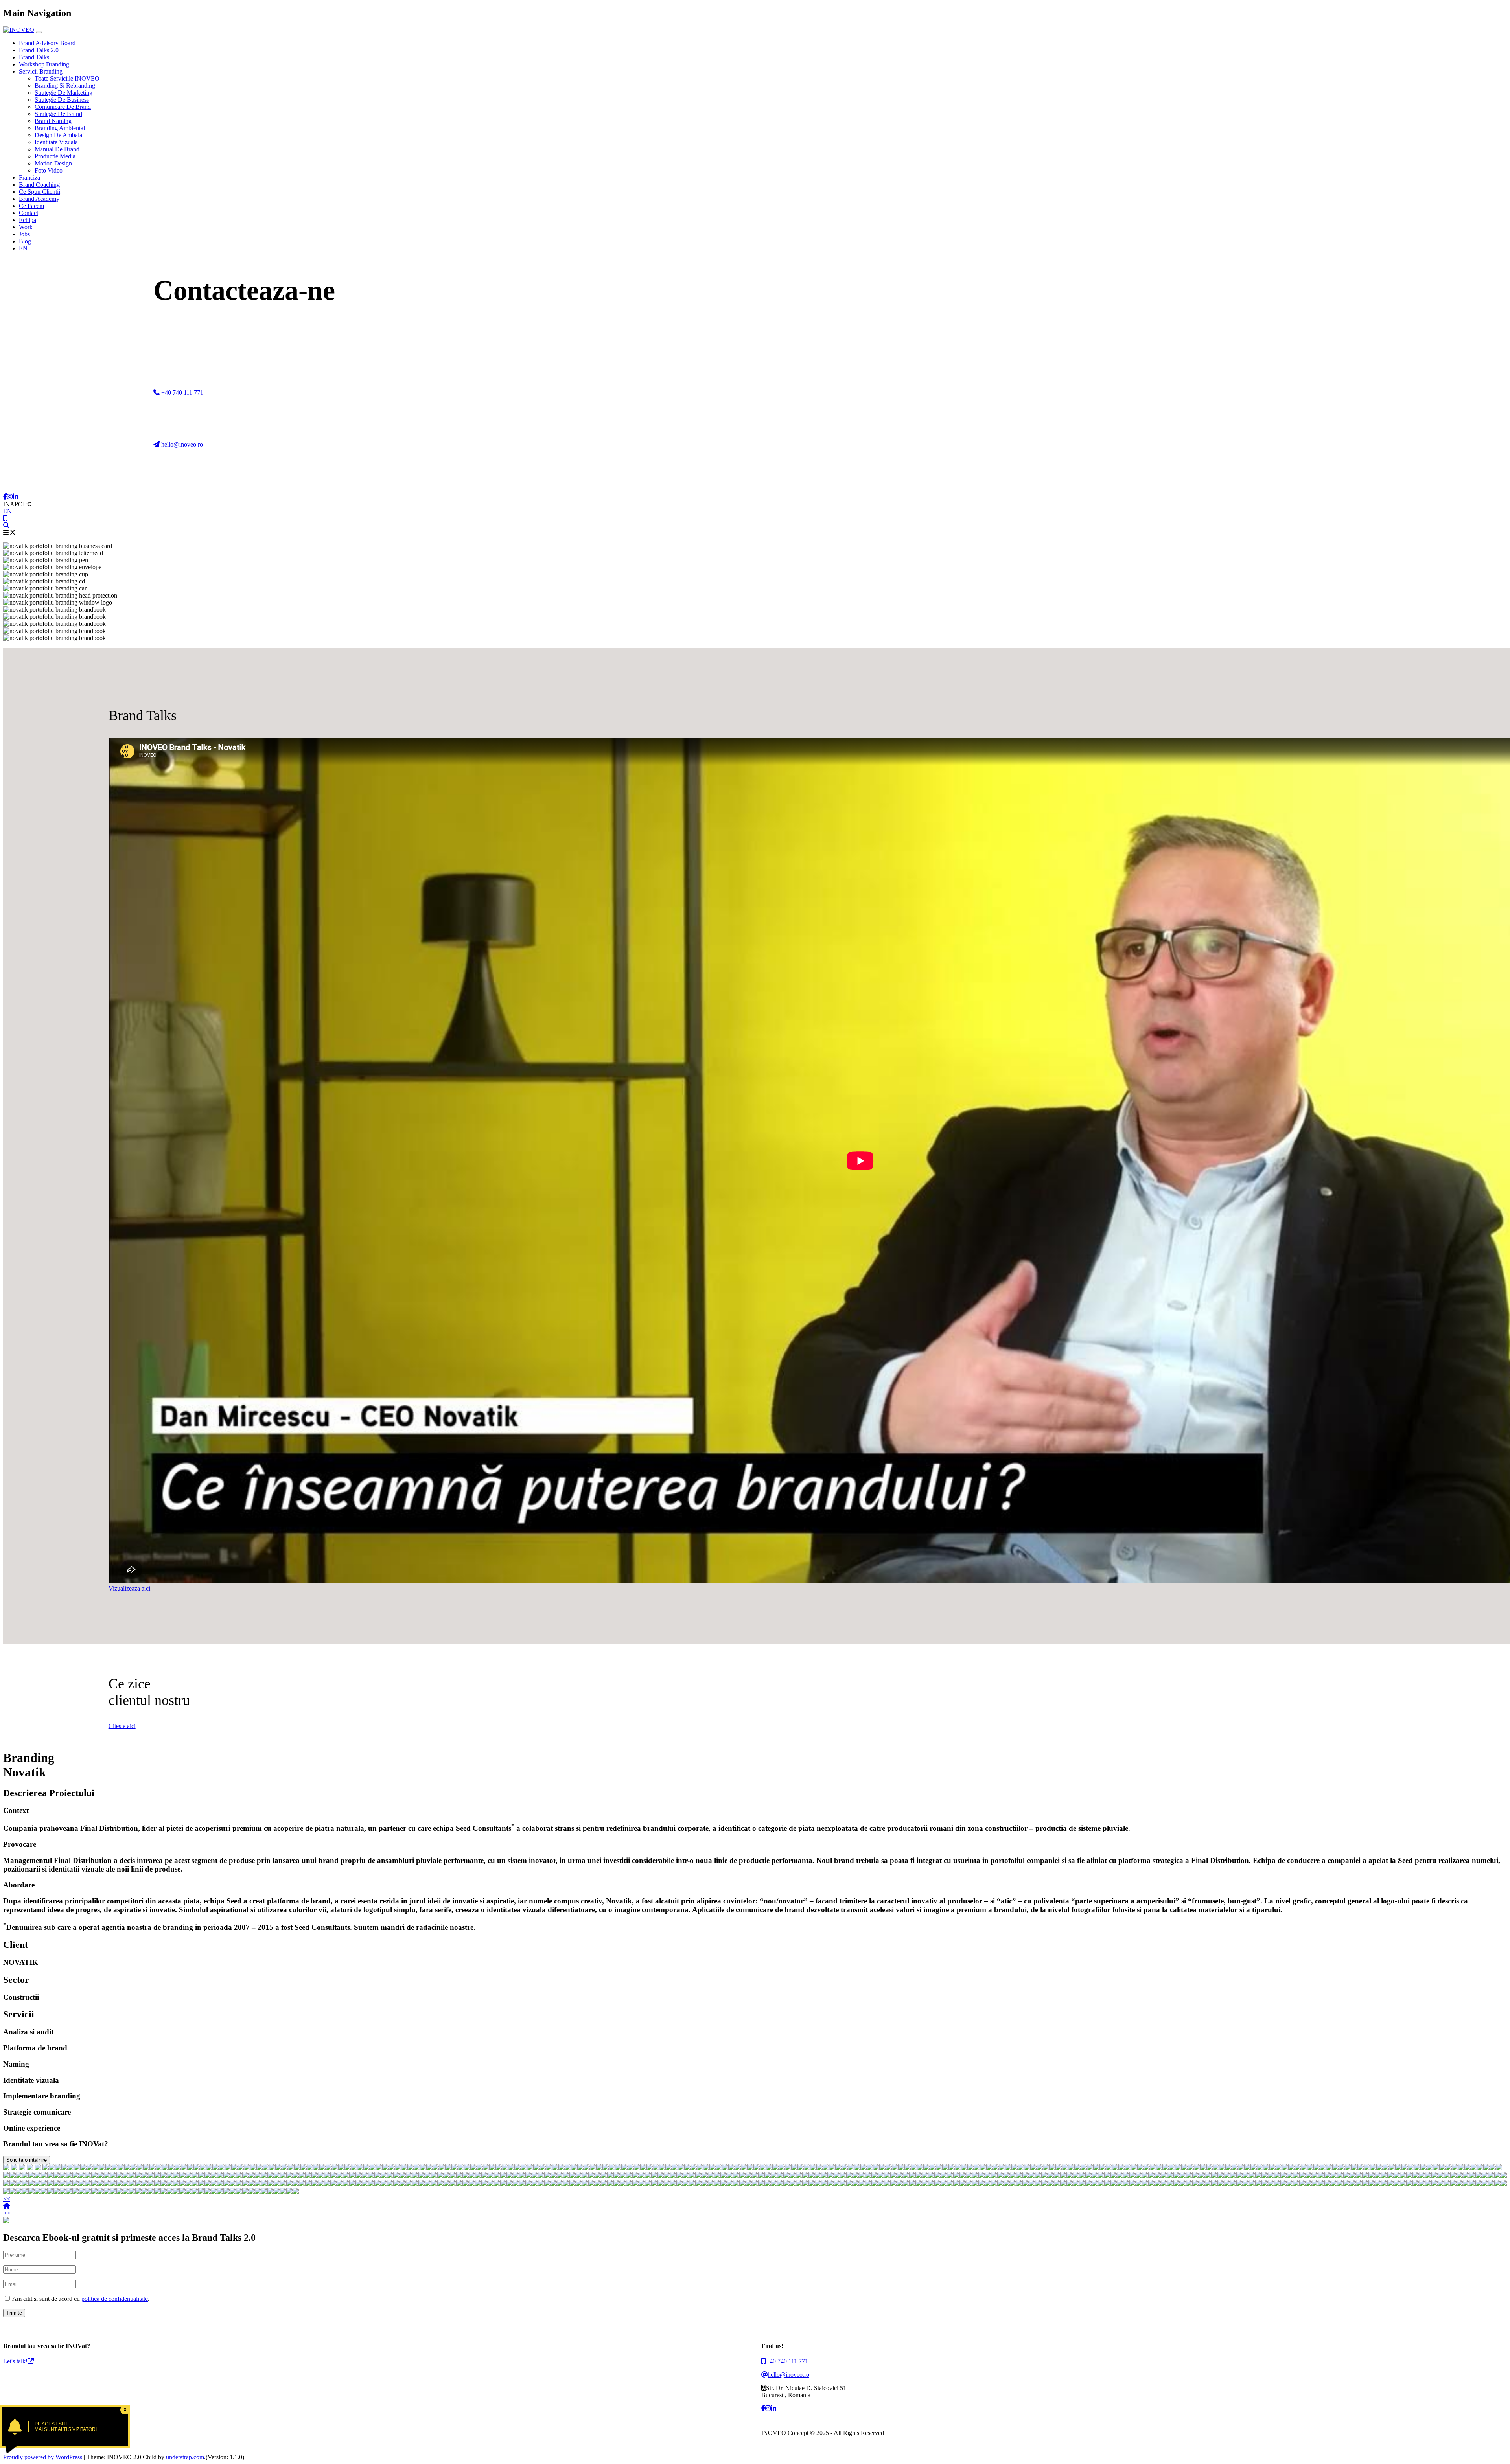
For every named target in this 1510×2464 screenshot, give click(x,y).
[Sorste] (499, 2168)
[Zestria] (807, 2168)
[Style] (492, 2168)
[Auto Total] (115, 2168)
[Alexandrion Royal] (203, 2168)
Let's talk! (15, 2361)
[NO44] (335, 2168)
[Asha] (675, 2168)
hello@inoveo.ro (181, 444)
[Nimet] (297, 2168)
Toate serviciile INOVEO (67, 78)
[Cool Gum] (643, 2168)
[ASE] (6, 2168)
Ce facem (31, 206)
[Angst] (687, 2168)
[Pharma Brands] (562, 2168)
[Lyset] (190, 2168)
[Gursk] (71, 2168)
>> (7, 2213)
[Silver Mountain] (750, 2168)
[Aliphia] (593, 2168)
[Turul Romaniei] (631, 2168)
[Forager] (222, 2168)
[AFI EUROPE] (165, 2168)
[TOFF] (316, 2168)
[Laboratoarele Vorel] (480, 2168)
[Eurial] (517, 2168)
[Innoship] (322, 2168)
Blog (25, 241)
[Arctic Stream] (209, 2168)
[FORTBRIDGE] (260, 2168)
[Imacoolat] (524, 2168)
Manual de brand (57, 149)
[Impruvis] (417, 2168)
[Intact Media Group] (606, 2168)
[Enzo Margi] (411, 2168)
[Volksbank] (580, 2168)
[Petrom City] (801, 2168)
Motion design (53, 163)
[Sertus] (668, 2168)
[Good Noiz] (159, 2168)
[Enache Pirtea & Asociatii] (146, 2168)
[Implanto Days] (90, 2168)
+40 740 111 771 (181, 393)
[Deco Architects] (467, 2168)
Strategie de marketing (64, 93)
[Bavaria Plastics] (241, 2168)
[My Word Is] (178, 2168)
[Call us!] (6, 518)
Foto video (49, 170)
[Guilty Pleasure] (530, 2168)
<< (7, 2199)
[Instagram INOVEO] (10, 497)
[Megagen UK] (788, 2168)
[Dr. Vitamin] (618, 2168)
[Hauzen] (266, 2168)
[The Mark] (794, 2168)
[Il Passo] (637, 2168)
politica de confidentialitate (115, 2299)
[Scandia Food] (511, 2168)
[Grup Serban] (215, 2168)
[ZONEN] (310, 2168)
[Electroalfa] (436, 2168)
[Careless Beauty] (624, 2168)
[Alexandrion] (738, 2168)
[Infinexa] (52, 2168)
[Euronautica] (486, 2168)
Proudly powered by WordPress (43, 2457)
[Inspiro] (247, 2168)
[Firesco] (379, 2168)
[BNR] (30, 2168)
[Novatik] (757, 2168)
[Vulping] (555, 2168)
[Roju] (568, 2168)
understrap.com (185, 2457)
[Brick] (228, 2168)
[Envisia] (197, 2168)
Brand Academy (39, 199)
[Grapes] (360, 2168)
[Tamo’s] (832, 2168)
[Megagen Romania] (429, 2168)
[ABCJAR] (304, 2168)
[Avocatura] (612, 2168)
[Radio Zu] (38, 2168)
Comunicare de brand (63, 107)
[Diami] (719, 2168)
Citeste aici (122, 1726)
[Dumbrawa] (285, 2168)
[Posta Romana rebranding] (64, 2168)
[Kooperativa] (587, 2168)
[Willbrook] (813, 2168)
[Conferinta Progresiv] (278, 2168)
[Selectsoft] (127, 2168)
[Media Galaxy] (473, 2168)
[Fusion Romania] (134, 2168)
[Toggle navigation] (39, 32)
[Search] (6, 525)
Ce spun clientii (40, 192)
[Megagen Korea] (366, 2168)
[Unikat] (121, 2168)
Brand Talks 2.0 (39, 50)
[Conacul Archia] (694, 2168)
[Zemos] (341, 2168)
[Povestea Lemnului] (725, 2168)
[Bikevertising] (455, 2168)
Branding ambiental (60, 128)
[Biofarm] (14, 2168)
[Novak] (392, 2168)
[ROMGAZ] (184, 2168)
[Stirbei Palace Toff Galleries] (96, 2168)
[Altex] (46, 2168)
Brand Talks (34, 57)
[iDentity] (461, 2168)
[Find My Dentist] (77, 2168)
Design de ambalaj (59, 135)
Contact (29, 213)
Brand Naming (53, 121)
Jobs (24, 234)
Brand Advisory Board (47, 43)
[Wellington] (448, 2168)
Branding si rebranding (65, 86)
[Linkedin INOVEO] (15, 497)
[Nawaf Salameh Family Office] (109, 2168)
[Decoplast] (234, 2168)
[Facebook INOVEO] (5, 497)
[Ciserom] (713, 2168)
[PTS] (291, 2168)
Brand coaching (39, 185)
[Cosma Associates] (442, 2168)
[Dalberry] (574, 2168)
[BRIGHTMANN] (140, 2168)
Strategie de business (62, 100)
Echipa (28, 220)
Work (26, 227)
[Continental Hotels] (102, 2168)
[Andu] (650, 2168)
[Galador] (536, 2168)
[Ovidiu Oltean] (706, 2168)
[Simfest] (782, 2168)
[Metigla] (385, 2168)
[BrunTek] (656, 2168)
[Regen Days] (83, 2168)
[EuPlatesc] (153, 2168)
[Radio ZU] (744, 2168)
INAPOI (17, 504)
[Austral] (662, 2168)
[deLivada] (599, 2168)
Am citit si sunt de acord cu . (80, 2299)
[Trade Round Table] (505, 2168)
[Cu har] (763, 2168)
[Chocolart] (423, 2168)
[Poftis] (700, 2168)
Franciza (29, 177)
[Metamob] (543, 2168)
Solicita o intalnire (27, 2160)
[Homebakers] (329, 2168)
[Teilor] (171, 2168)
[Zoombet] (769, 2168)
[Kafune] (819, 2168)
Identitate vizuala (56, 142)
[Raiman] (373, 2168)
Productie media (55, 156)
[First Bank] (22, 2168)
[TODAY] (253, 2168)
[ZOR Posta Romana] (58, 2168)
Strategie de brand (58, 114)
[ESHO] (272, 2168)
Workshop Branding (44, 64)
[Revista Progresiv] (838, 2168)
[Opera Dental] (404, 2168)
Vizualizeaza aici (129, 1588)
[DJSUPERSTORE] (826, 2168)
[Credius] (549, 2168)
